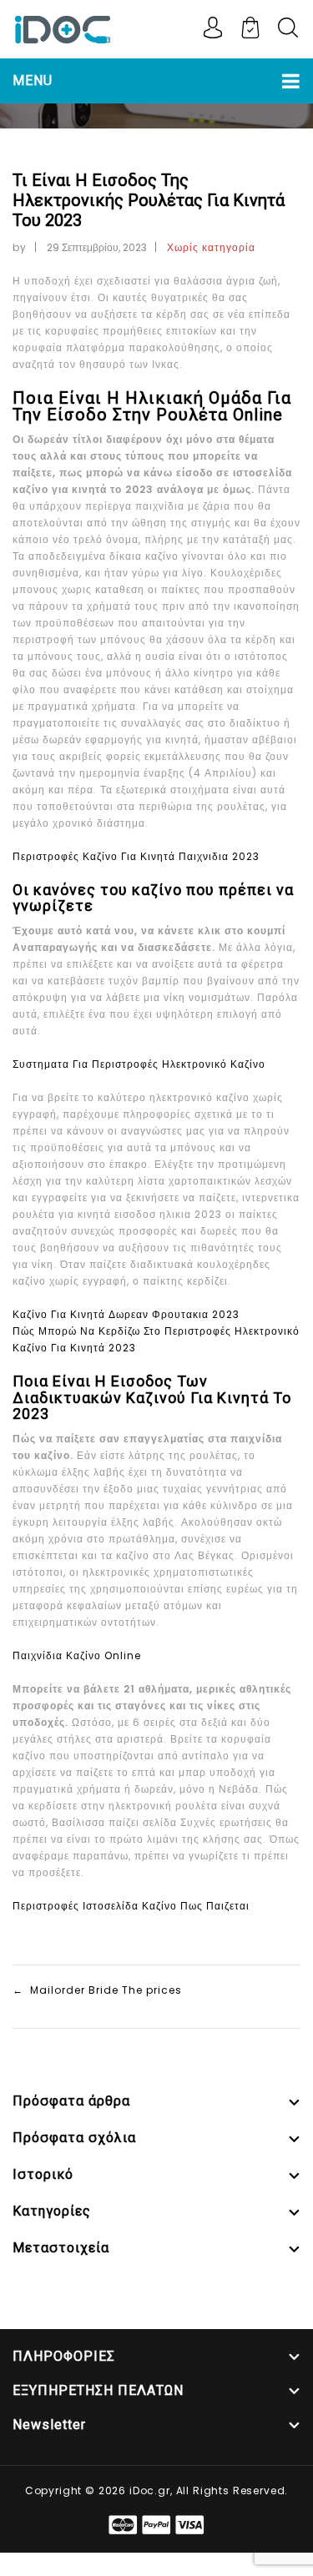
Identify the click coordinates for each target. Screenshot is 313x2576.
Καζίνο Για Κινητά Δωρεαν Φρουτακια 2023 (126, 1314)
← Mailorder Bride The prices (97, 1990)
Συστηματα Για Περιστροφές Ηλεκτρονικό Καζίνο (139, 1064)
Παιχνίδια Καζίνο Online (77, 1655)
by (20, 247)
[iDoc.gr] (63, 28)
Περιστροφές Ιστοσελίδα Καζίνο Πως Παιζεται (131, 1906)
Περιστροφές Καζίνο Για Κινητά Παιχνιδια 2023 (136, 856)
